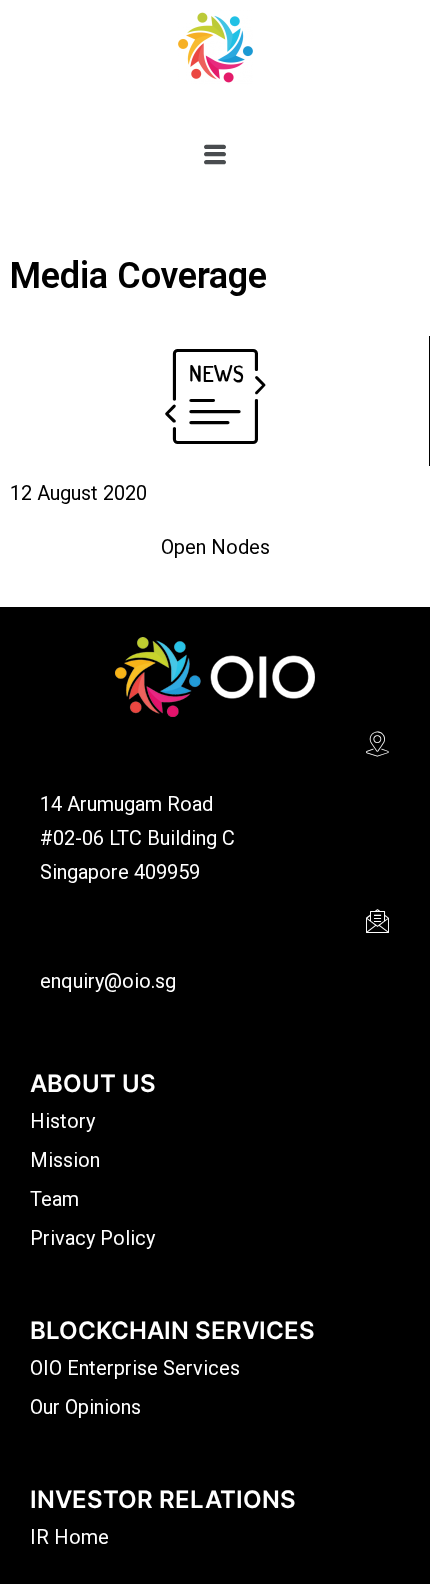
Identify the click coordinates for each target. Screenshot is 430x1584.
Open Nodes (215, 547)
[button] (214, 155)
